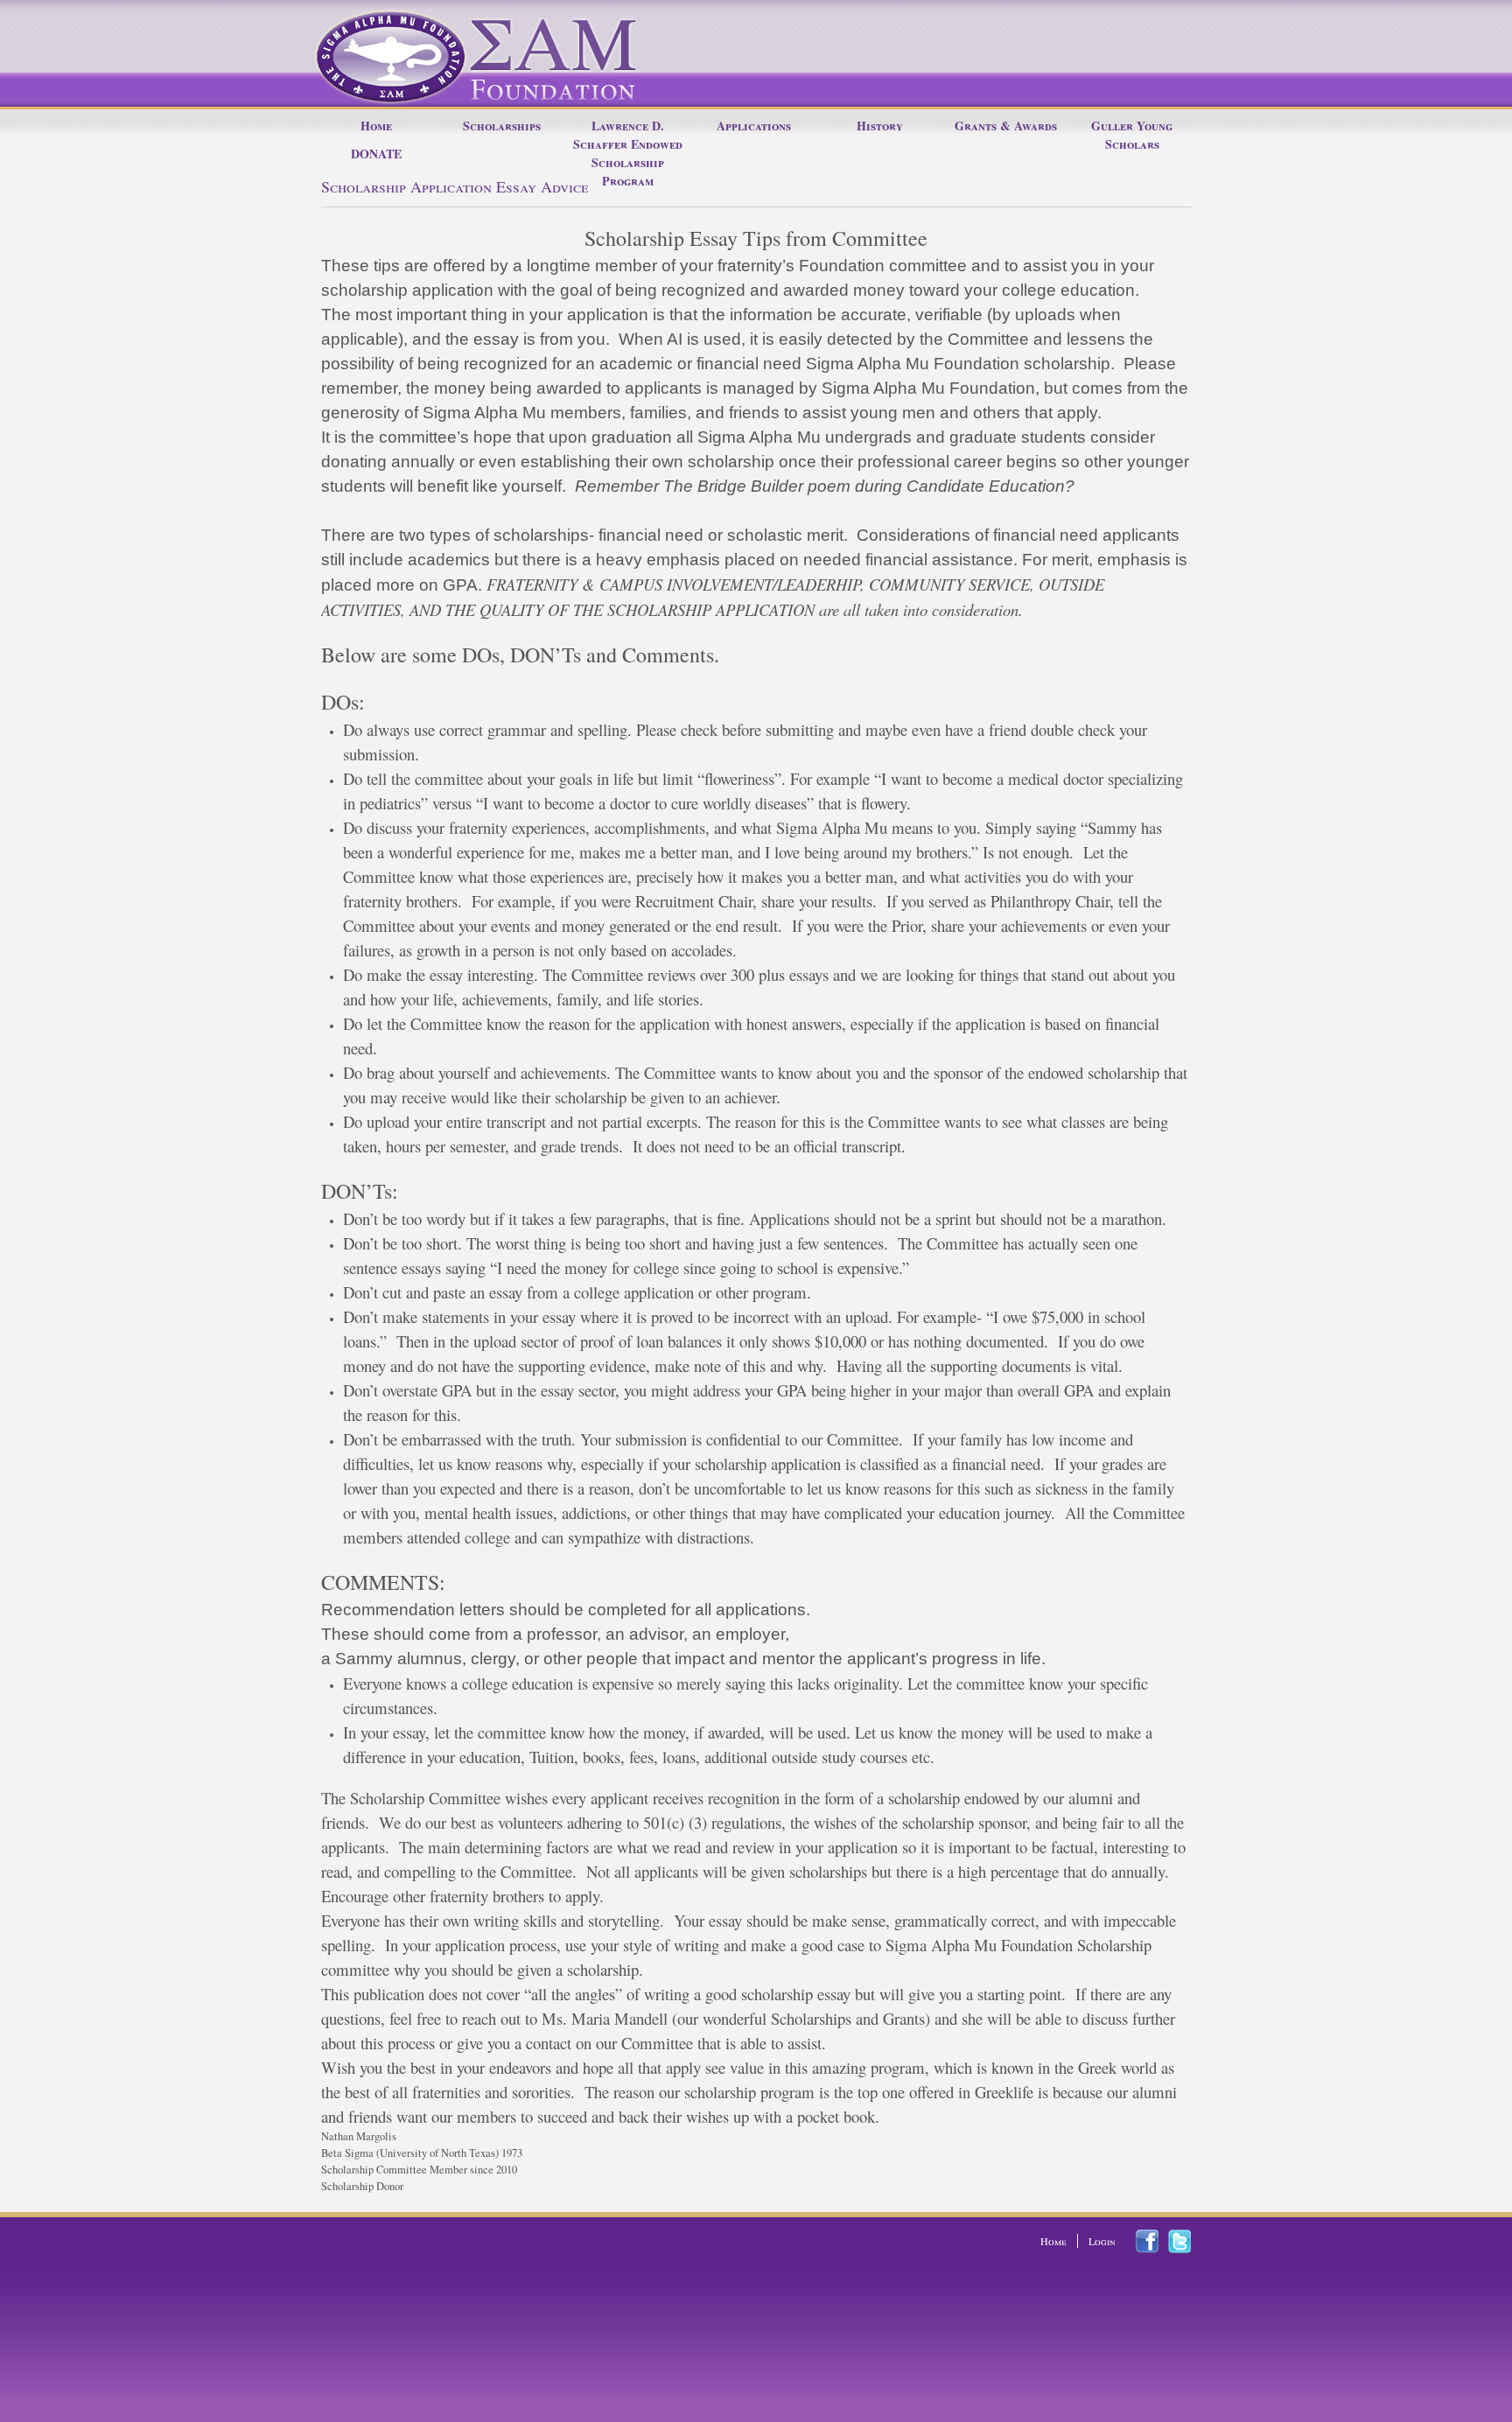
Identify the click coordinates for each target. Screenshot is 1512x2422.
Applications (754, 126)
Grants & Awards (1006, 126)
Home (376, 126)
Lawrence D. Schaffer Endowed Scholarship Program (628, 153)
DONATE (376, 154)
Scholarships (502, 126)
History (880, 126)
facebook (1157, 2241)
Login (1102, 2241)
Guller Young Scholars (1132, 135)
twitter (1190, 2242)
